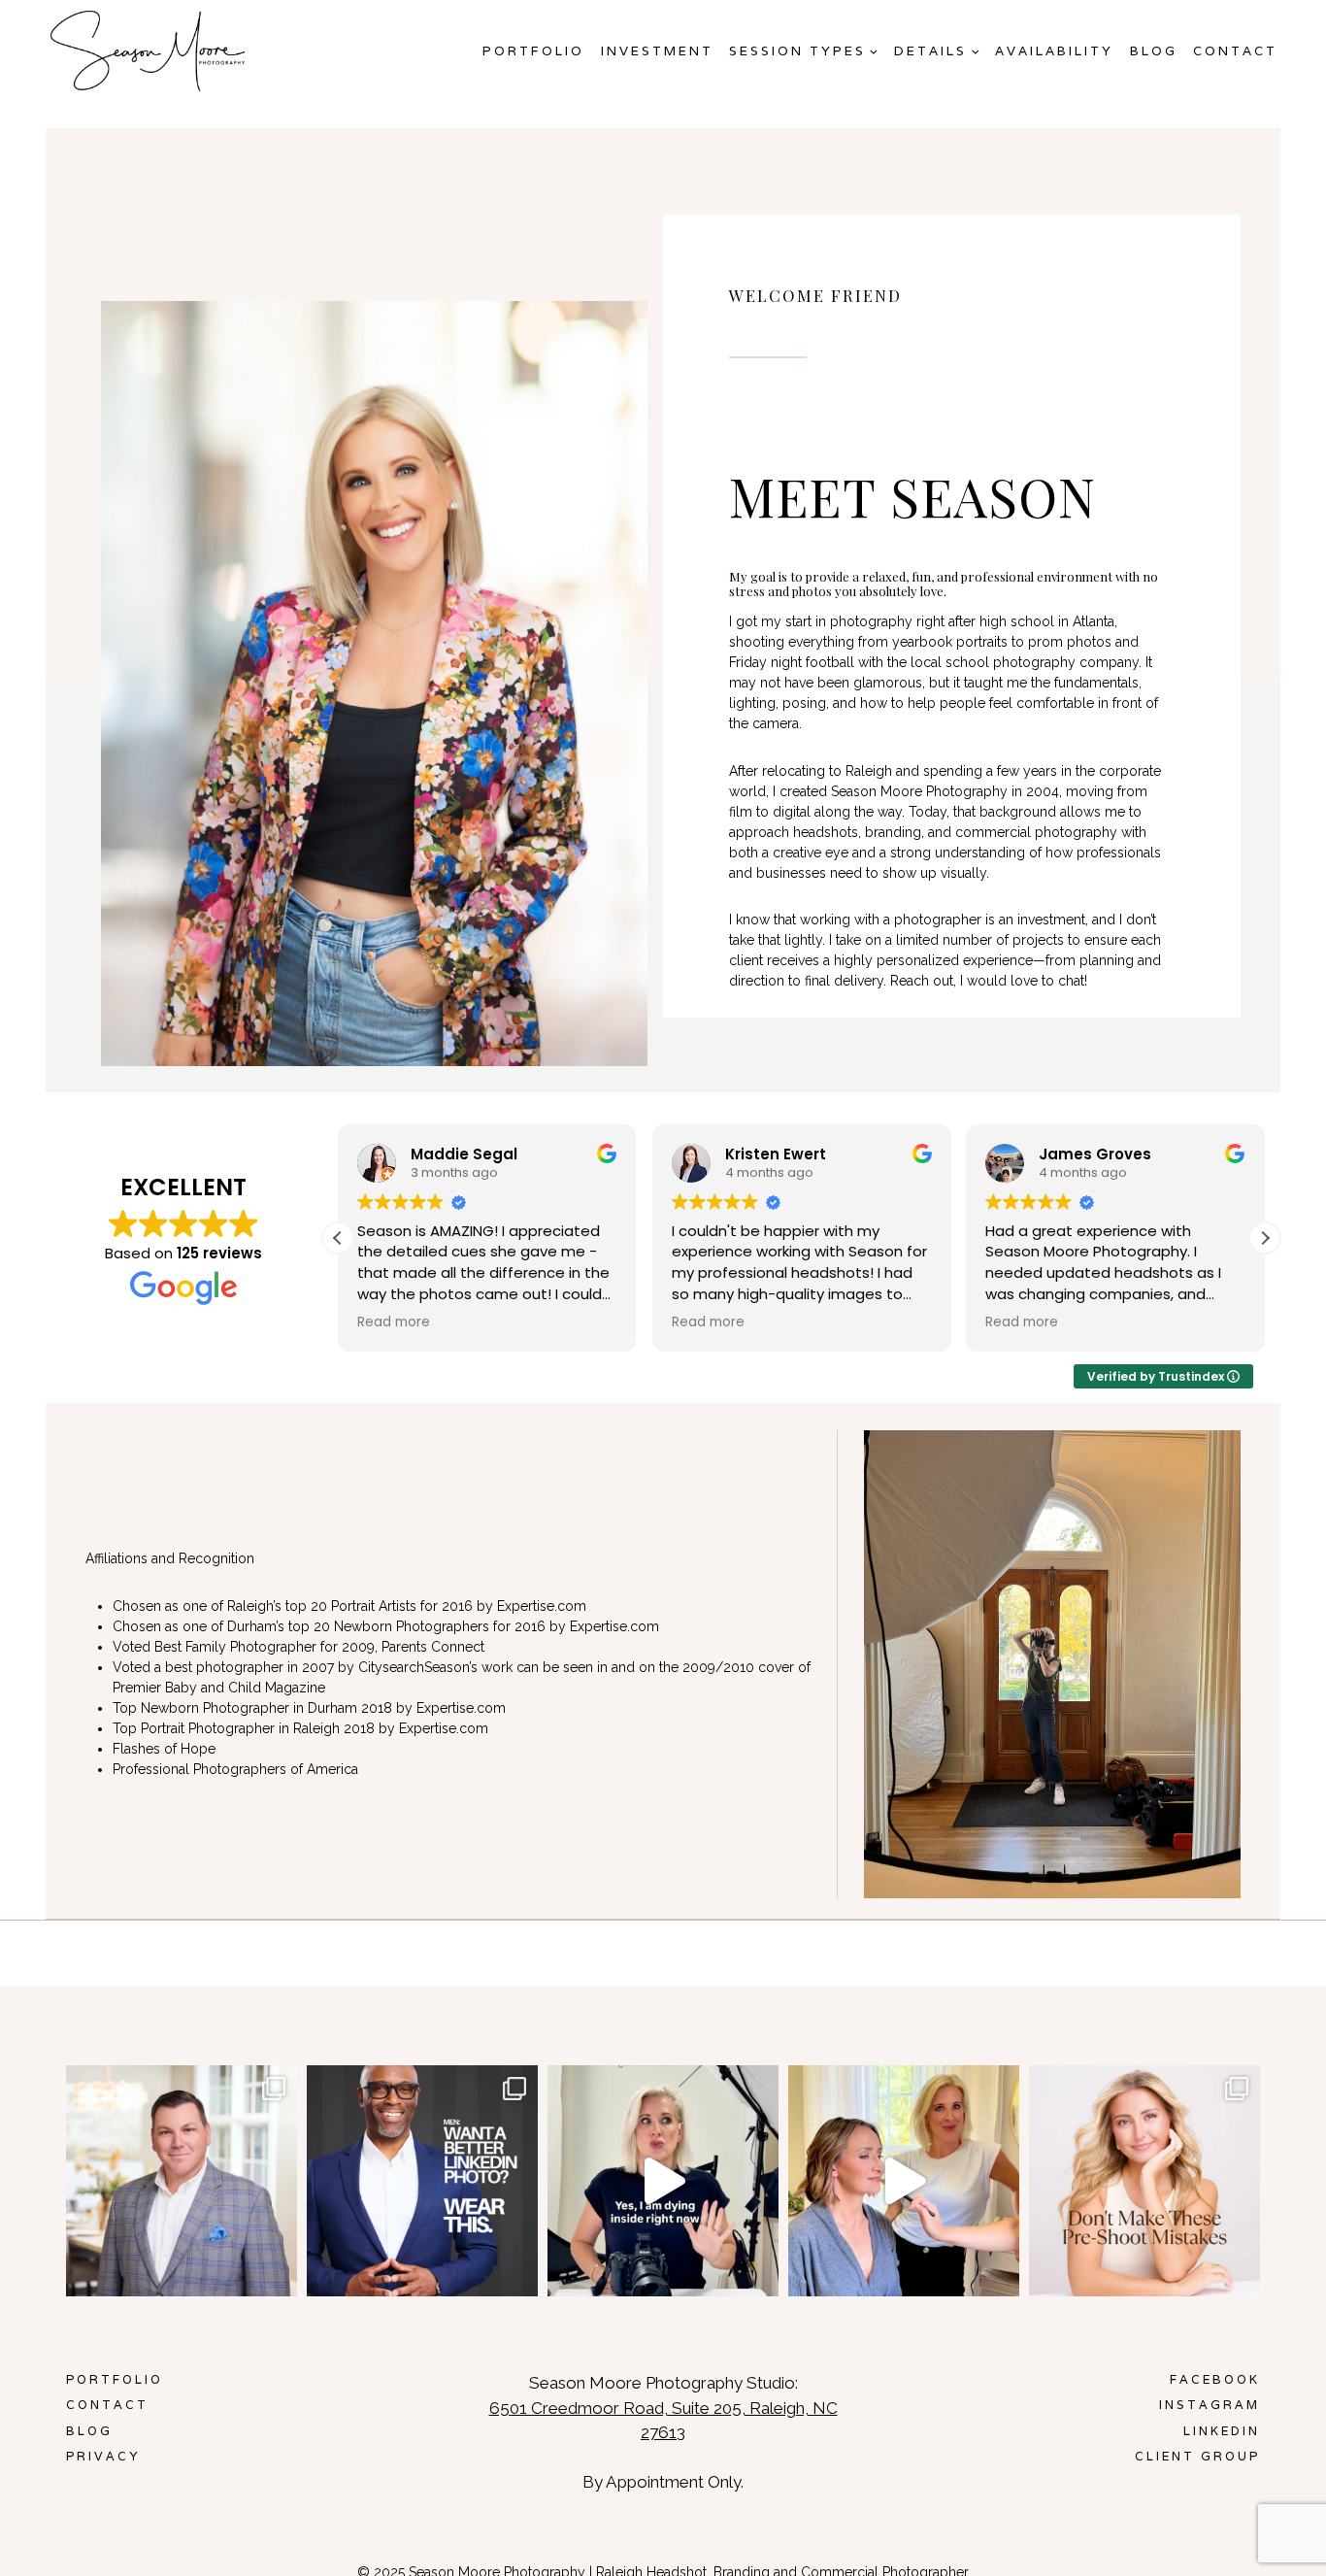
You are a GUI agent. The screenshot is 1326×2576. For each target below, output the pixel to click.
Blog (1154, 51)
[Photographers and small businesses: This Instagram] (663, 2181)
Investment (657, 51)
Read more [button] (394, 1322)
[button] (1265, 1238)
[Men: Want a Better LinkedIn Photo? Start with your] (422, 2181)
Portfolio (533, 51)
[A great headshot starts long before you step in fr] (1144, 2181)
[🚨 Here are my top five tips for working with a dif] (904, 2181)
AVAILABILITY (1054, 51)
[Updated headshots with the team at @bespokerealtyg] (182, 2181)
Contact (1235, 51)
